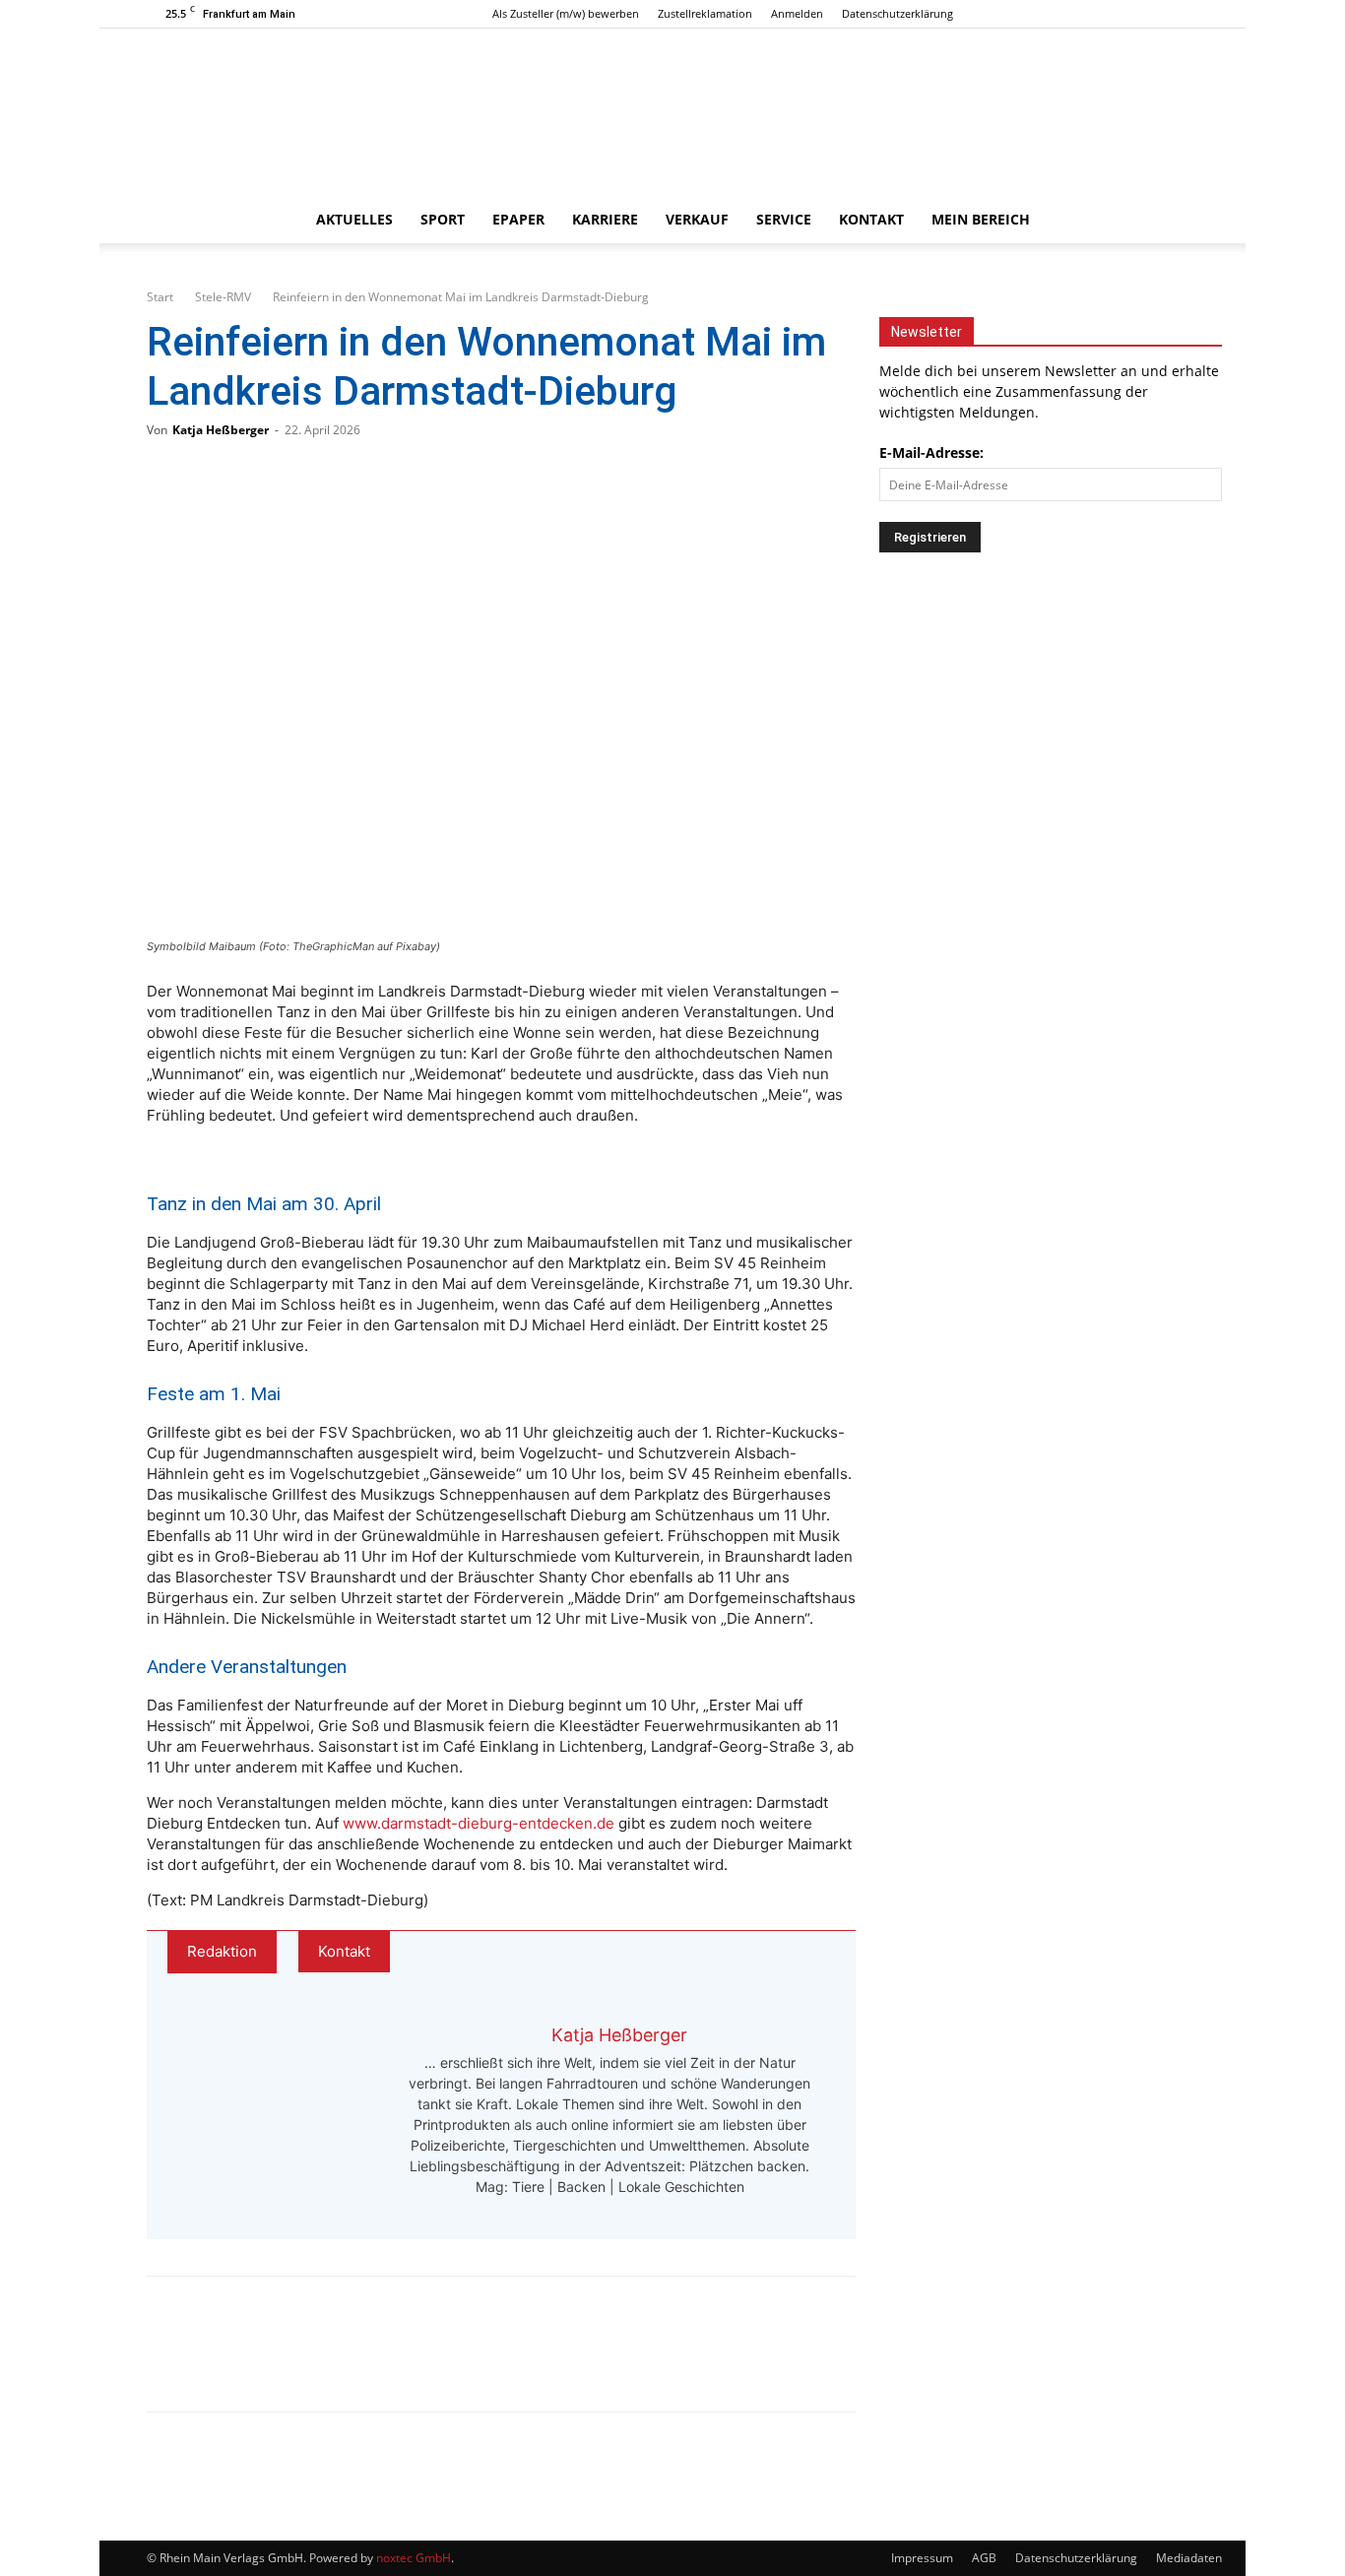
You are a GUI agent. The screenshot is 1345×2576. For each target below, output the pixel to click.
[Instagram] (1151, 14)
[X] (1184, 14)
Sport (443, 219)
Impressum (922, 2558)
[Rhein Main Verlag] (672, 112)
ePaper (518, 219)
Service (784, 219)
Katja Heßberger (221, 430)
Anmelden (797, 13)
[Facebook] (1119, 14)
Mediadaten (1189, 2558)
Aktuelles (354, 219)
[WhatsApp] (241, 2361)
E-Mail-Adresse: (931, 452)
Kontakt (871, 219)
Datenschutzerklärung (897, 13)
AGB (984, 2558)
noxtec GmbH (414, 2558)
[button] (1175, 221)
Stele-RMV (223, 297)
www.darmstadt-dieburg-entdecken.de (479, 1823)
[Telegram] (306, 2361)
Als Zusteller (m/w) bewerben (566, 13)
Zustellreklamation (705, 13)
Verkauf (697, 219)
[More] (372, 2361)
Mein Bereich (981, 219)
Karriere (605, 219)
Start (160, 297)
